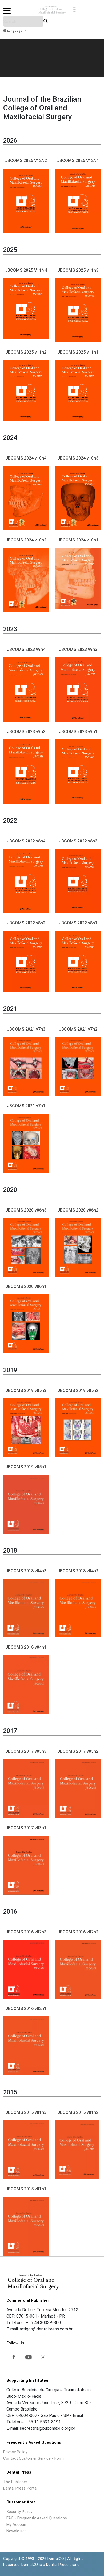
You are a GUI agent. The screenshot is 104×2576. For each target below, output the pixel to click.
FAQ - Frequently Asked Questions (37, 2518)
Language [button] (15, 31)
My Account (17, 2524)
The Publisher (15, 2482)
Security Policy (19, 2512)
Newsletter (16, 2531)
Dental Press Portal (20, 2488)
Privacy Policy (15, 2452)
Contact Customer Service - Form (33, 2458)
